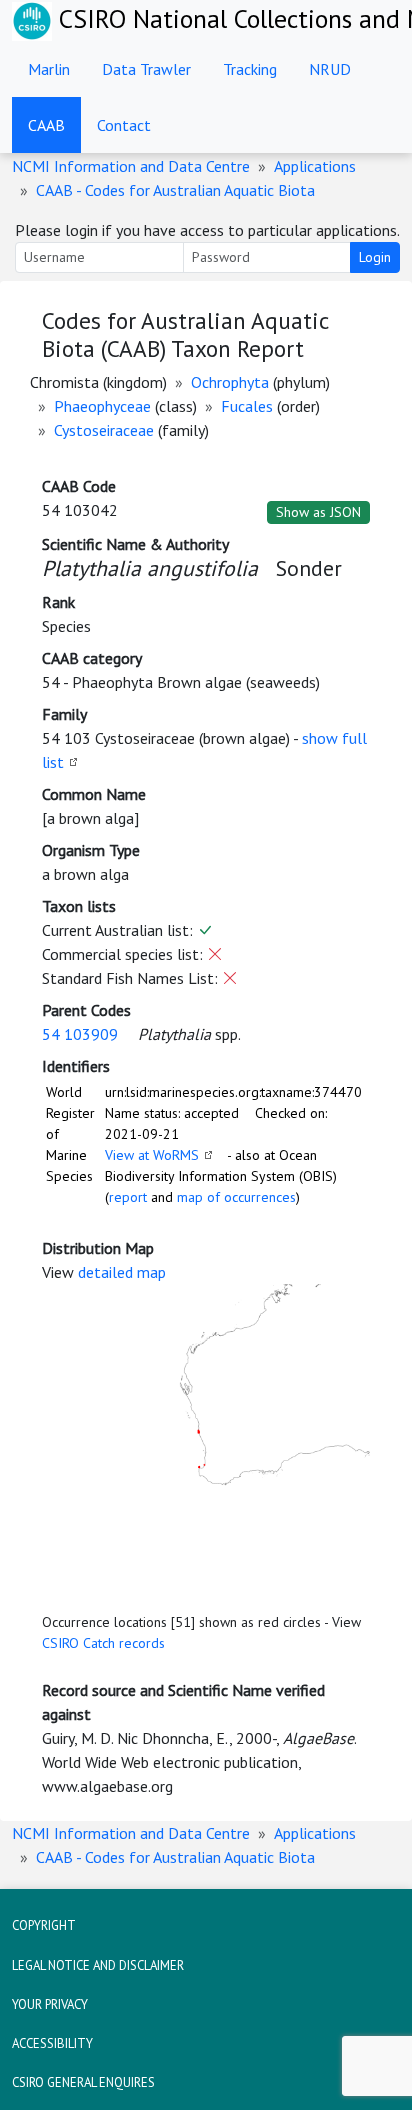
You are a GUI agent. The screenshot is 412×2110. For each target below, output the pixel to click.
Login (375, 257)
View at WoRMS (152, 1155)
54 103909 (80, 1034)
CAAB (46, 125)
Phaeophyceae (102, 406)
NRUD (330, 69)
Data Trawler (146, 69)
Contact (124, 125)
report (128, 1197)
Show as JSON (318, 512)
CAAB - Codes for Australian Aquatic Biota (175, 190)
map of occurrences (236, 1197)
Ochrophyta (230, 382)
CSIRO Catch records (103, 1643)
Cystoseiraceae (104, 430)
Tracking (250, 69)
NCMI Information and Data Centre (131, 166)
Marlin (49, 69)
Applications (315, 166)
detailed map (122, 1272)
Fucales (247, 406)
